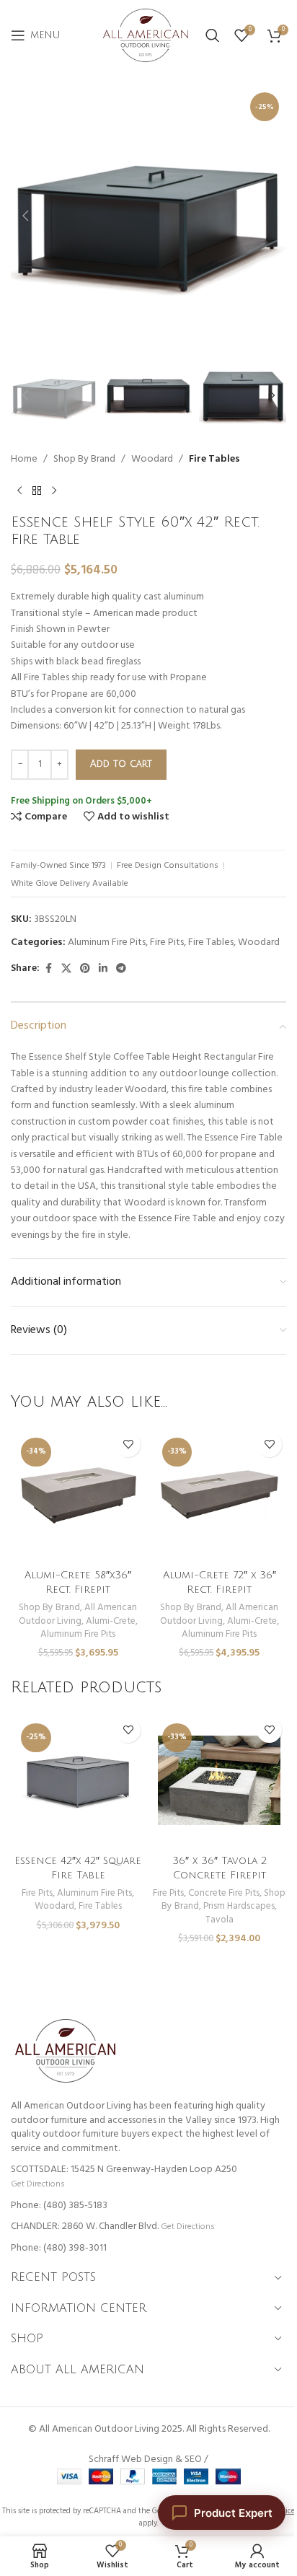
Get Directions (37, 2184)
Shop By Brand (84, 460)
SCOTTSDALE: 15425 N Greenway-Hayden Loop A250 (124, 2170)
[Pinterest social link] (85, 969)
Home (24, 460)
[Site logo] (146, 36)
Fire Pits (167, 942)
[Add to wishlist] (128, 1445)
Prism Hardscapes (239, 1906)
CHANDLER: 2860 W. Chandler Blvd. (85, 2226)
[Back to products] (37, 491)
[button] (25, 216)
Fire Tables (214, 460)
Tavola (220, 1920)
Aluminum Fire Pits (107, 942)
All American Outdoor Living (78, 1614)
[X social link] (66, 969)
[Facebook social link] (48, 969)
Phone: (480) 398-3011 (59, 2248)
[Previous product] (19, 491)
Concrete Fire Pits (224, 1893)
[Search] (213, 35)
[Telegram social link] (121, 969)
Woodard (152, 460)
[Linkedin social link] (103, 969)
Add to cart (121, 764)
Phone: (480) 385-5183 (59, 2206)
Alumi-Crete (111, 1621)
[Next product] (54, 491)
